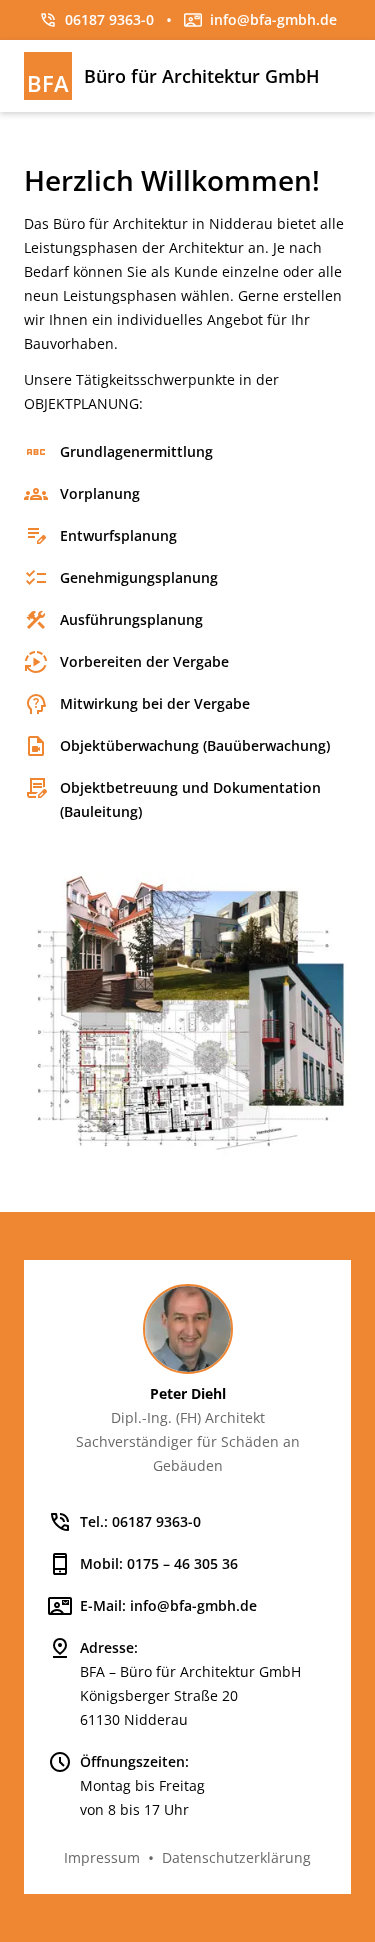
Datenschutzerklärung (236, 1857)
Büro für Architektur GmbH (202, 76)
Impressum (102, 1857)
